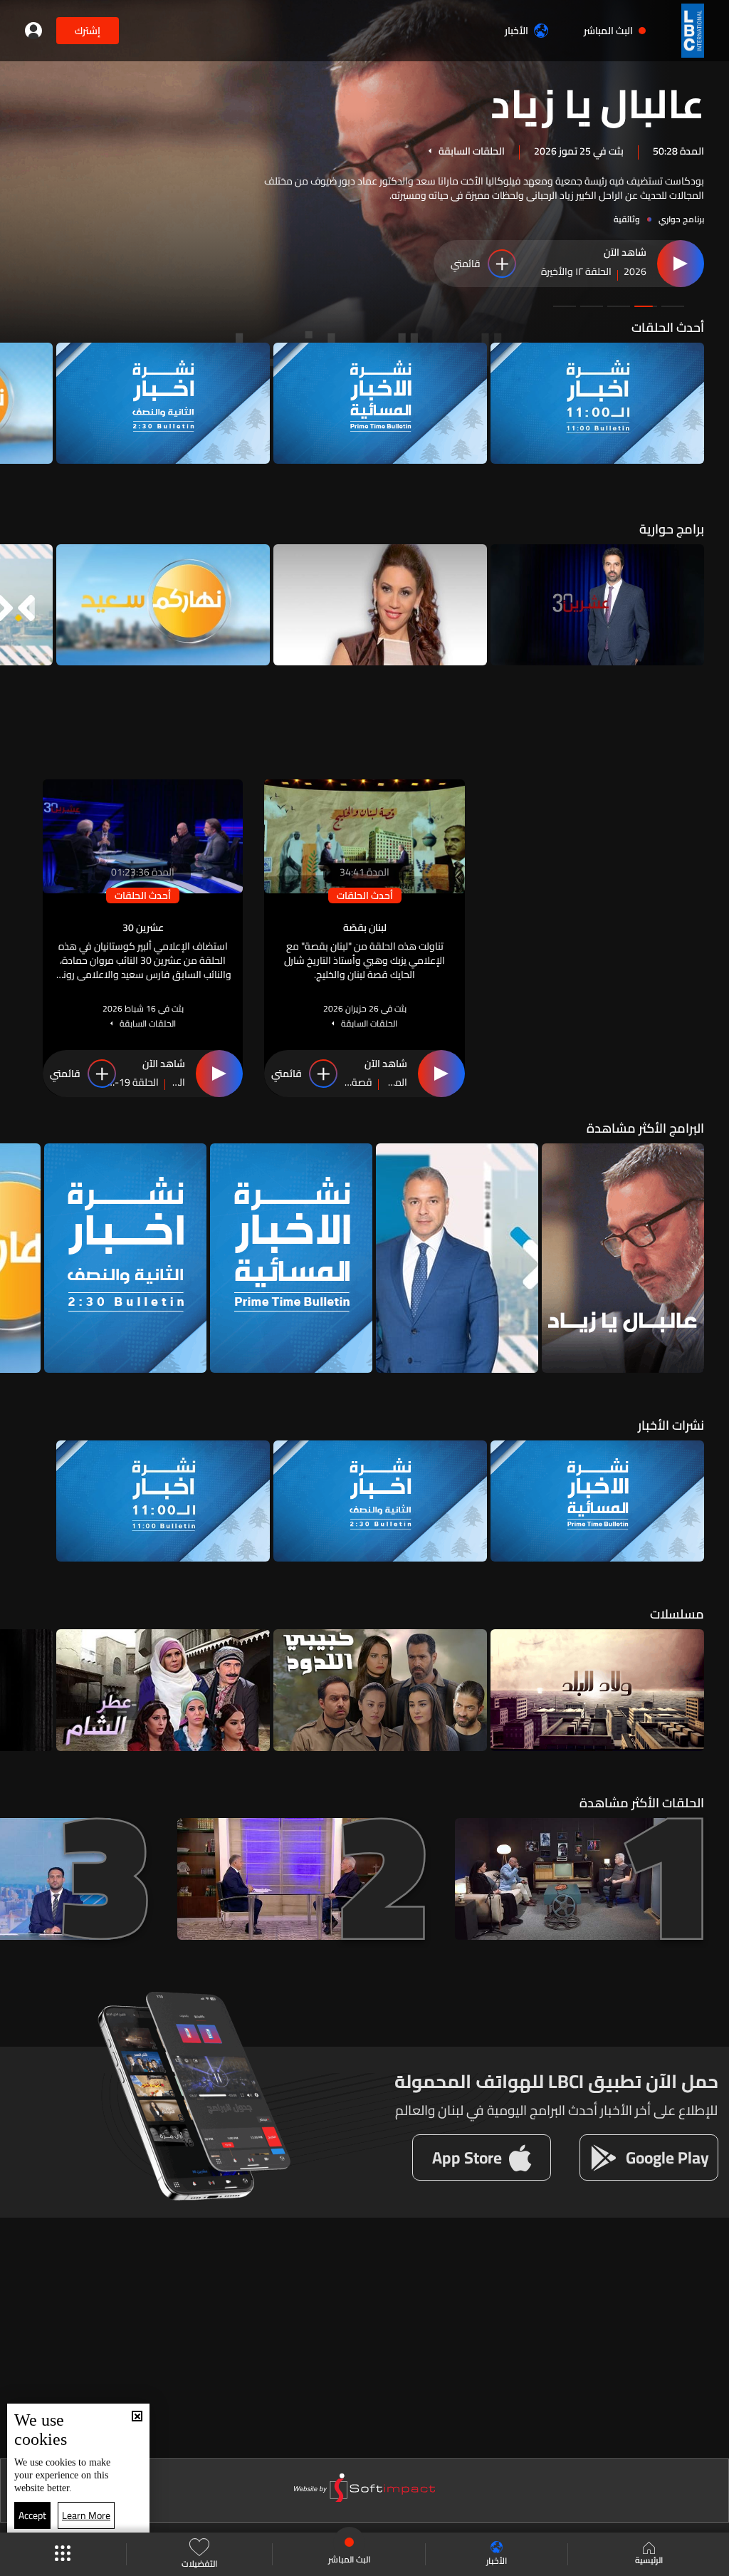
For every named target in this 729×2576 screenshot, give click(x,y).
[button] (673, 306)
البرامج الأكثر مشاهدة (645, 1128)
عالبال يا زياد (597, 102)
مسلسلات (677, 1614)
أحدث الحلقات (668, 327)
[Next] (18, 403)
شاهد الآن (625, 253)
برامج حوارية (672, 529)
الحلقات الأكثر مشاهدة (642, 1803)
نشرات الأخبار (671, 1425)
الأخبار (516, 31)
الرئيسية (649, 2559)
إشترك (88, 31)
